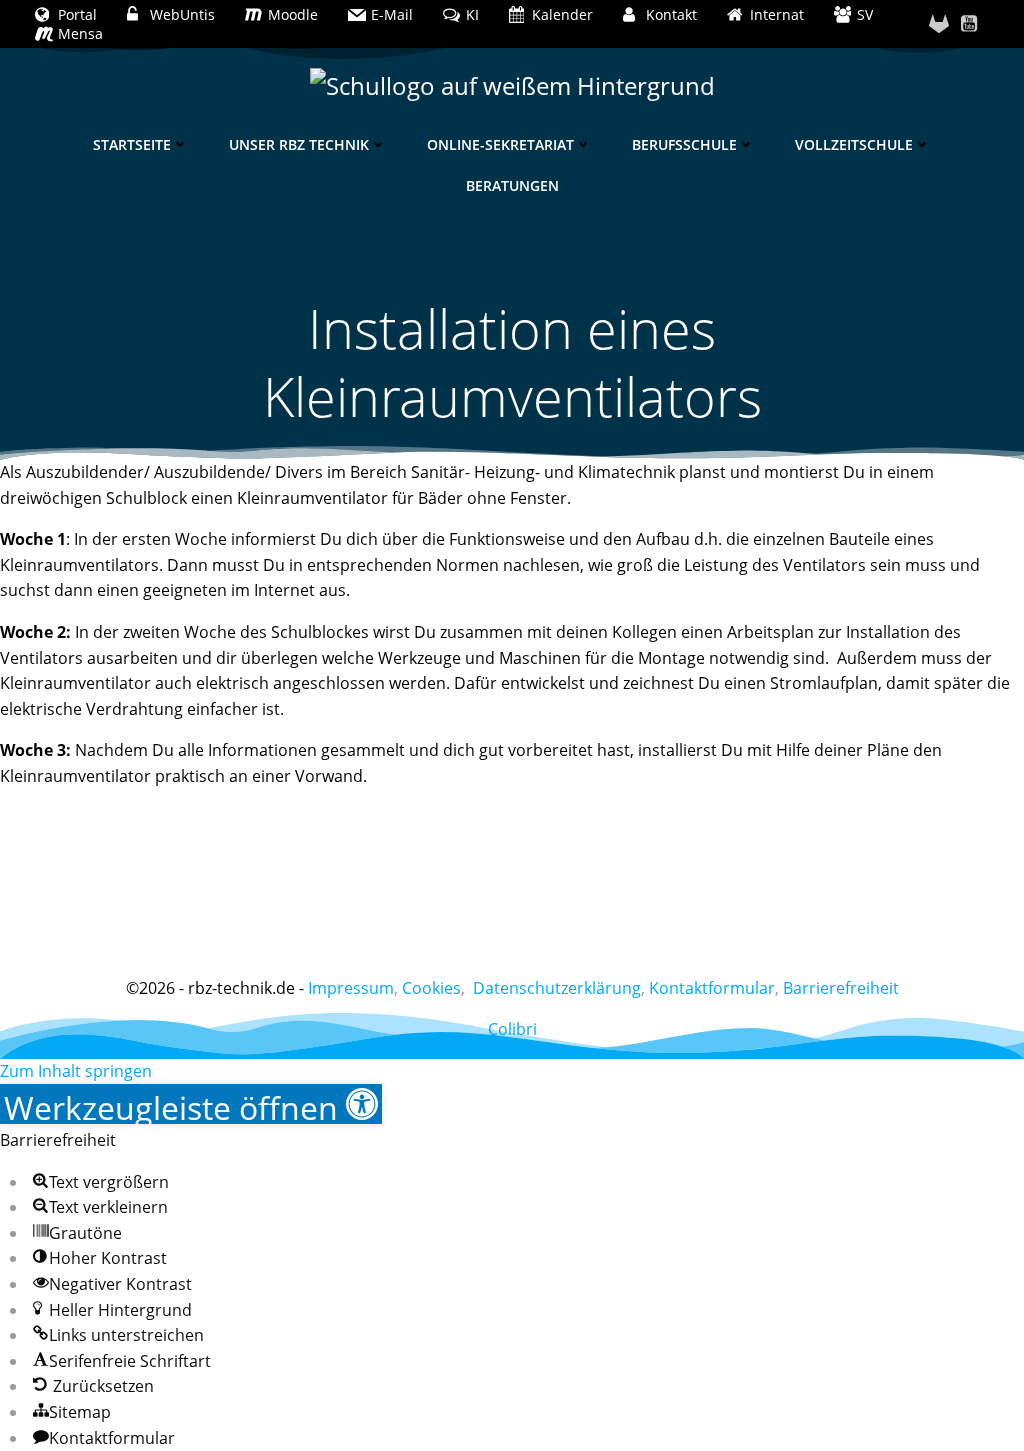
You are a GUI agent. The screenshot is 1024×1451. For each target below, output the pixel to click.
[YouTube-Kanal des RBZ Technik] (969, 24)
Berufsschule (684, 144)
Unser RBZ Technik (299, 144)
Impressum (351, 988)
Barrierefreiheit (841, 988)
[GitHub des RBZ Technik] (939, 24)
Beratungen (512, 185)
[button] (191, 1104)
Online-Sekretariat (500, 144)
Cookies (431, 988)
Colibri (512, 1029)
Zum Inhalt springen (76, 1071)
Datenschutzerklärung (557, 988)
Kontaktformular (712, 988)
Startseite (132, 144)
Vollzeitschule (854, 144)
